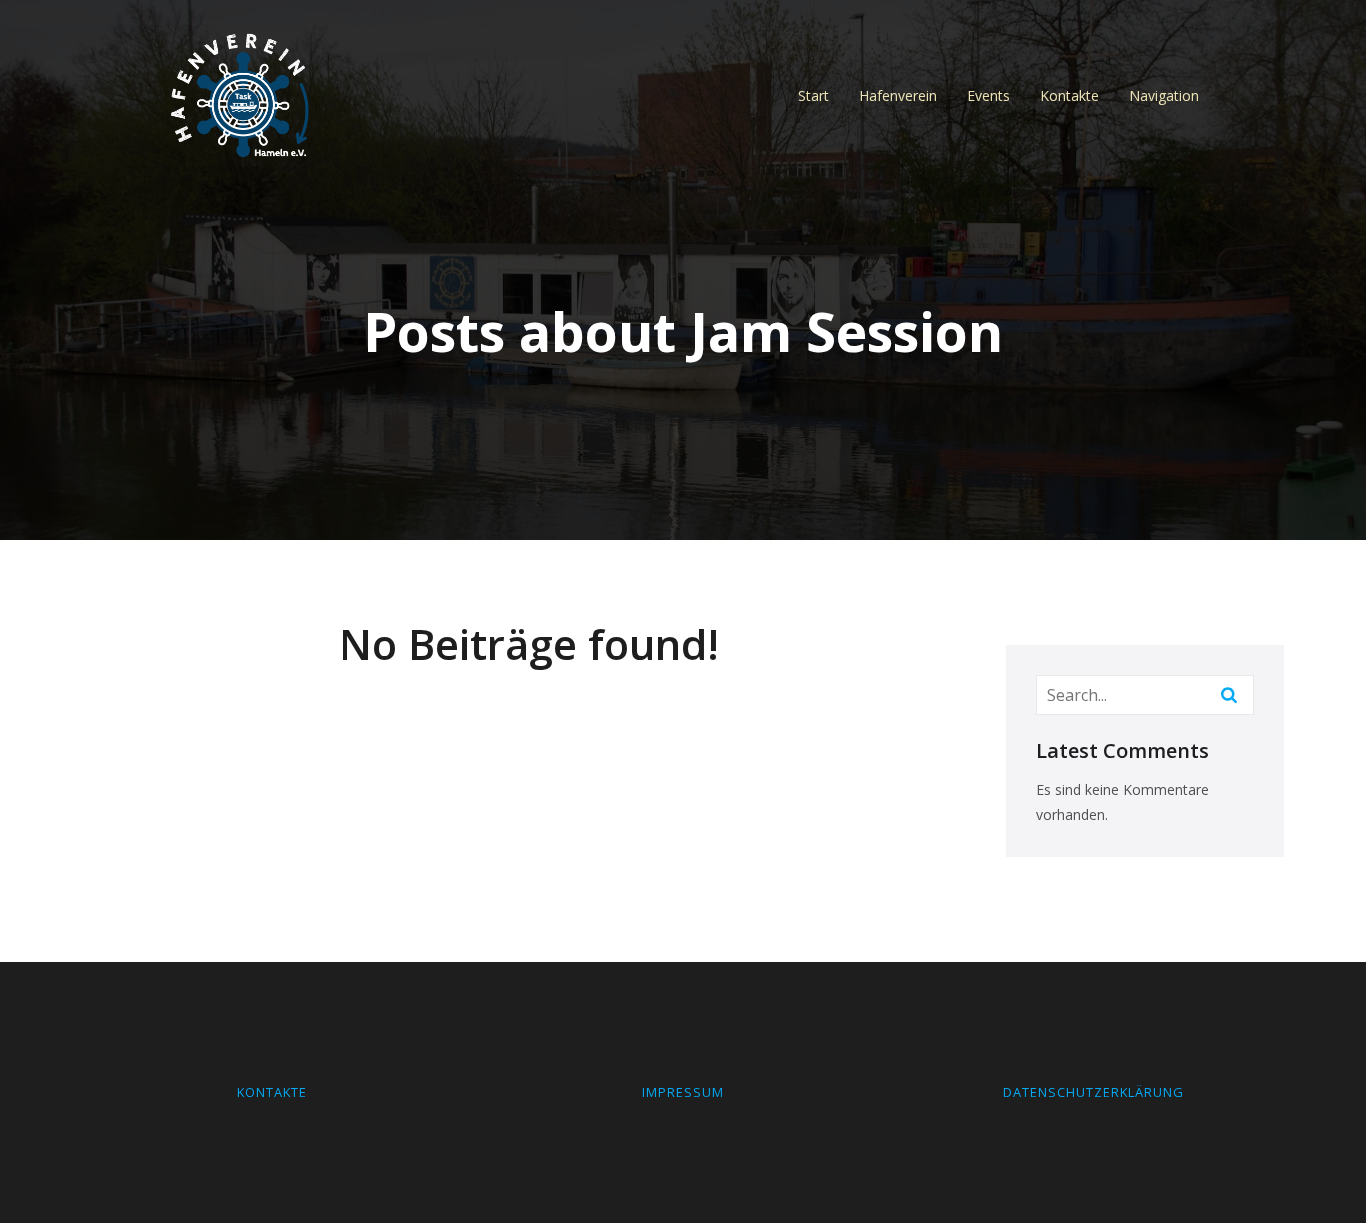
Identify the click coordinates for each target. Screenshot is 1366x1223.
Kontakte (1069, 95)
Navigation (1164, 95)
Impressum (683, 1092)
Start (813, 95)
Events (988, 95)
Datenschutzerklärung (1093, 1092)
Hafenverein (898, 95)
